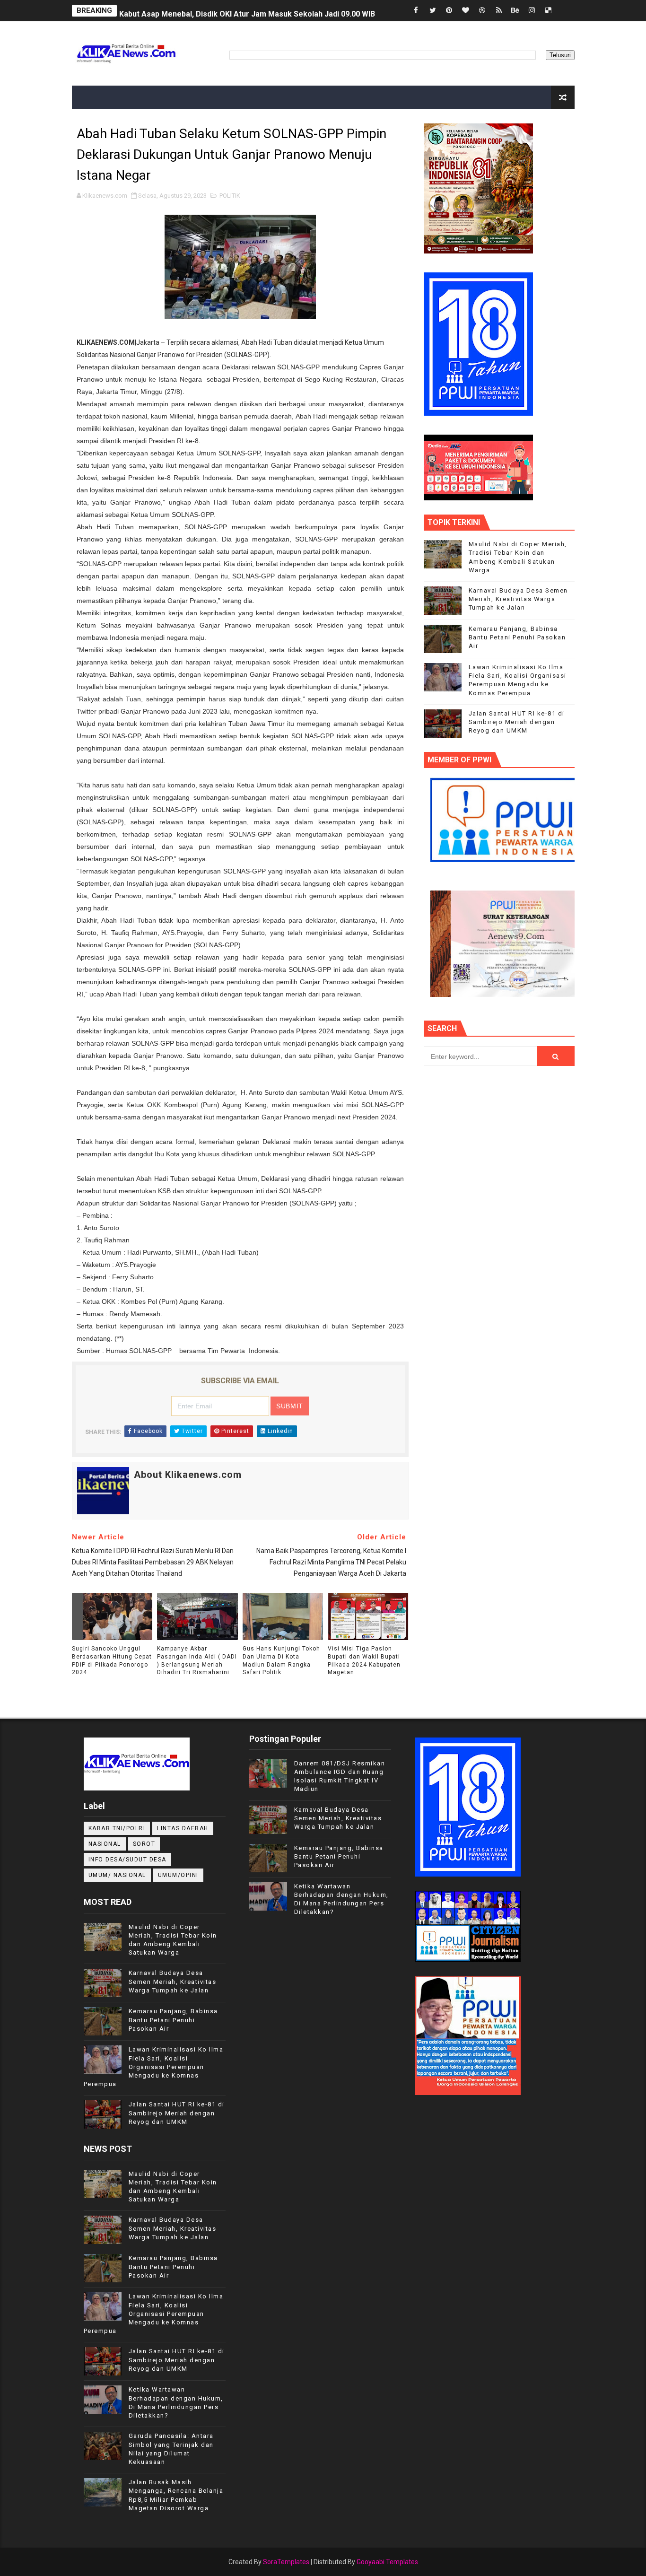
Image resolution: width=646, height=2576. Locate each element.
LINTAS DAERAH (183, 1828)
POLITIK (230, 196)
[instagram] (532, 11)
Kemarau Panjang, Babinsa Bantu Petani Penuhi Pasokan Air (517, 637)
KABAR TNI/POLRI (117, 1828)
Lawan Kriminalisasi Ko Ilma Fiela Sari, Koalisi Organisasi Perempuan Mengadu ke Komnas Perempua (154, 2067)
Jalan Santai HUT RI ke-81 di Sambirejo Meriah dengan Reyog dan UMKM (517, 722)
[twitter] (433, 11)
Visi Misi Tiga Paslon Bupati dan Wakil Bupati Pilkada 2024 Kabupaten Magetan (364, 1660)
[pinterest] (449, 11)
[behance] (515, 11)
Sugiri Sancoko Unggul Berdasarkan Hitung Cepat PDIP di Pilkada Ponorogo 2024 (112, 1660)
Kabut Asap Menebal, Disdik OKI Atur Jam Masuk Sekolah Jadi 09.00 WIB (247, 11)
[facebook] (416, 11)
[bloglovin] (466, 11)
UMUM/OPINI (178, 1875)
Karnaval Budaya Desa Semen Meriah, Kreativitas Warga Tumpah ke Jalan (518, 599)
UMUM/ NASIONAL (117, 1875)
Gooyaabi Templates (387, 2562)
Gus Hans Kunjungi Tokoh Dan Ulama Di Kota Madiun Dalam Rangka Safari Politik (281, 1660)
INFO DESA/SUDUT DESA (127, 1860)
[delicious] (549, 11)
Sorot (144, 1844)
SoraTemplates (286, 2562)
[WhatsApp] (565, 11)
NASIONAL (105, 1844)
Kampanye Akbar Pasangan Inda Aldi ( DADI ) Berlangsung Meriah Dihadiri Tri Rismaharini (197, 1660)
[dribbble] (482, 11)
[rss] (499, 11)
